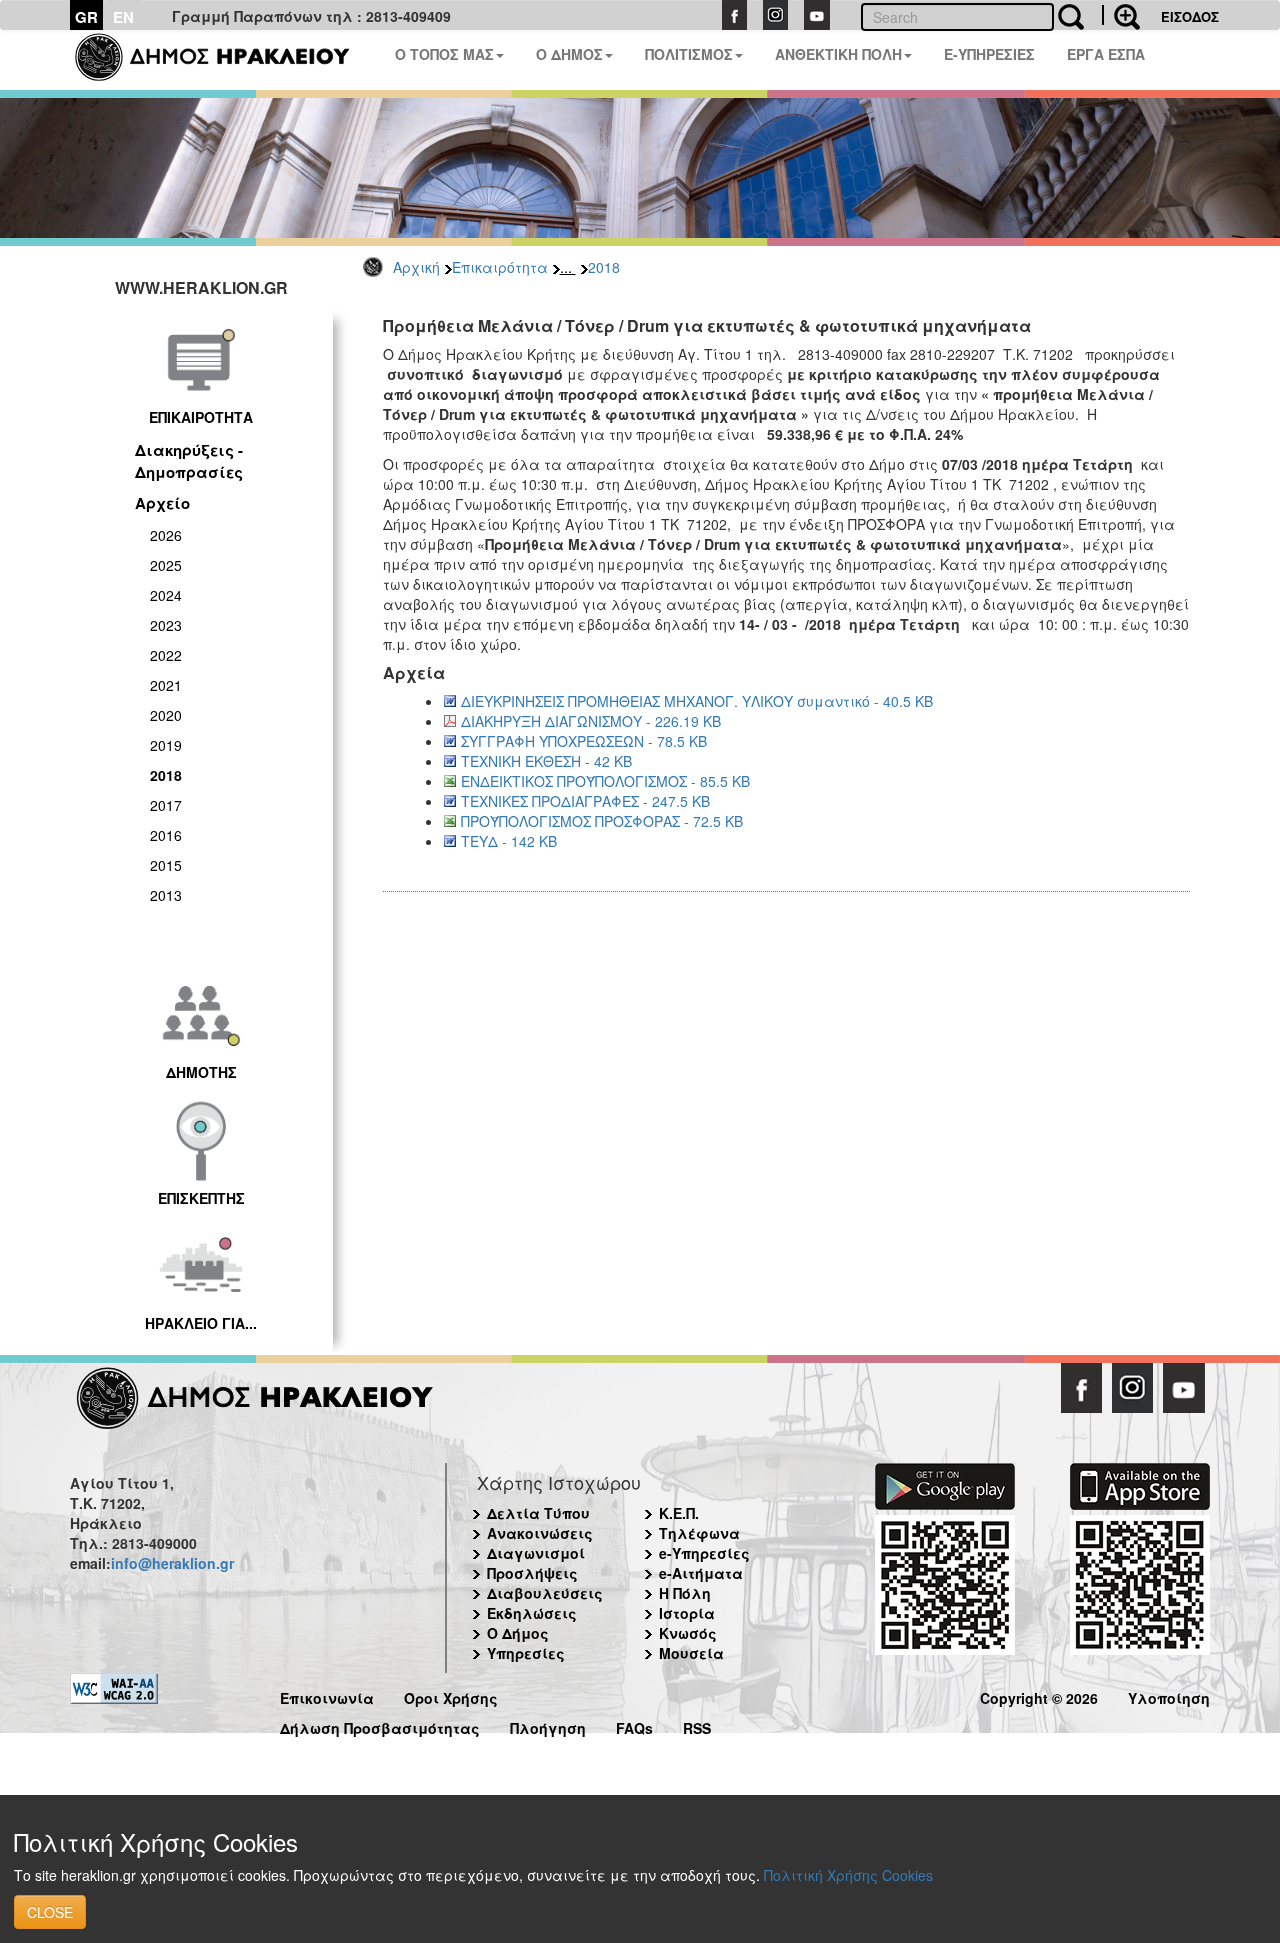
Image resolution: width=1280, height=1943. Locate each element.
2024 (166, 595)
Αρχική (416, 267)
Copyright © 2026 (1039, 1695)
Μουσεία (691, 1653)
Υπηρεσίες (526, 1653)
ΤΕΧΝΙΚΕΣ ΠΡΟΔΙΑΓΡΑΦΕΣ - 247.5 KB (585, 801)
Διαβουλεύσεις (545, 1593)
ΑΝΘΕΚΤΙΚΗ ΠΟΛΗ (838, 54)
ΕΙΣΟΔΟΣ (1190, 16)
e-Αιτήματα (701, 1573)
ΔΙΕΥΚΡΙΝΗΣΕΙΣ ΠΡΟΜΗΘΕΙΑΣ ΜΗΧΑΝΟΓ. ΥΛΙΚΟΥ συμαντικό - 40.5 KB (697, 701)
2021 (166, 685)
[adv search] (1121, 15)
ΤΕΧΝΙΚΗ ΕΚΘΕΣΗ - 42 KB (546, 761)
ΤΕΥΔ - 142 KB (509, 841)
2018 (604, 267)
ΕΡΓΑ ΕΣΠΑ (1106, 54)
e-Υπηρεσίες (704, 1553)
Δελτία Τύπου (538, 1513)
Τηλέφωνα (699, 1533)
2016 (166, 835)
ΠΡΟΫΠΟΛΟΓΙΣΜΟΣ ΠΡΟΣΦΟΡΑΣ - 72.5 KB (602, 821)
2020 (166, 715)
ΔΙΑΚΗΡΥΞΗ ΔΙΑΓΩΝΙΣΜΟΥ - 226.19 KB (591, 721)
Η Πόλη (685, 1593)
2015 (166, 865)
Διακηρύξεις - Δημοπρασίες (189, 460)
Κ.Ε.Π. (679, 1513)
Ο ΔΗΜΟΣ (569, 54)
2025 (166, 565)
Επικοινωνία (327, 1695)
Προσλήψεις (532, 1573)
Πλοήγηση (548, 1725)
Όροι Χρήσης (451, 1695)
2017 (166, 805)
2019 (166, 745)
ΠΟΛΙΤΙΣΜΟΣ (689, 54)
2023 (166, 625)
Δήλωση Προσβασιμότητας (380, 1725)
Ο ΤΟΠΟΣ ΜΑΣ (444, 54)
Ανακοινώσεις (540, 1533)
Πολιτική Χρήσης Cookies (848, 1875)
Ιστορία (687, 1613)
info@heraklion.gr (172, 1563)
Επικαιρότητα (500, 267)
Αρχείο (162, 503)
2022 (166, 655)
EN (123, 17)
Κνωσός (688, 1633)
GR (86, 17)
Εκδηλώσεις (532, 1613)
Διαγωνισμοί (536, 1553)
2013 (166, 895)
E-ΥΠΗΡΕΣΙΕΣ (989, 54)
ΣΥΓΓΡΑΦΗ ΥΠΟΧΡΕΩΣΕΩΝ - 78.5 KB (584, 741)
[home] (224, 60)
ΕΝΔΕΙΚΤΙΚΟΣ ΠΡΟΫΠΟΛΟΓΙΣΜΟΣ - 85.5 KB (605, 781)
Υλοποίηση (1169, 1695)
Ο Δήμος (518, 1633)
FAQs (634, 1725)
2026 (166, 535)
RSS (697, 1725)
